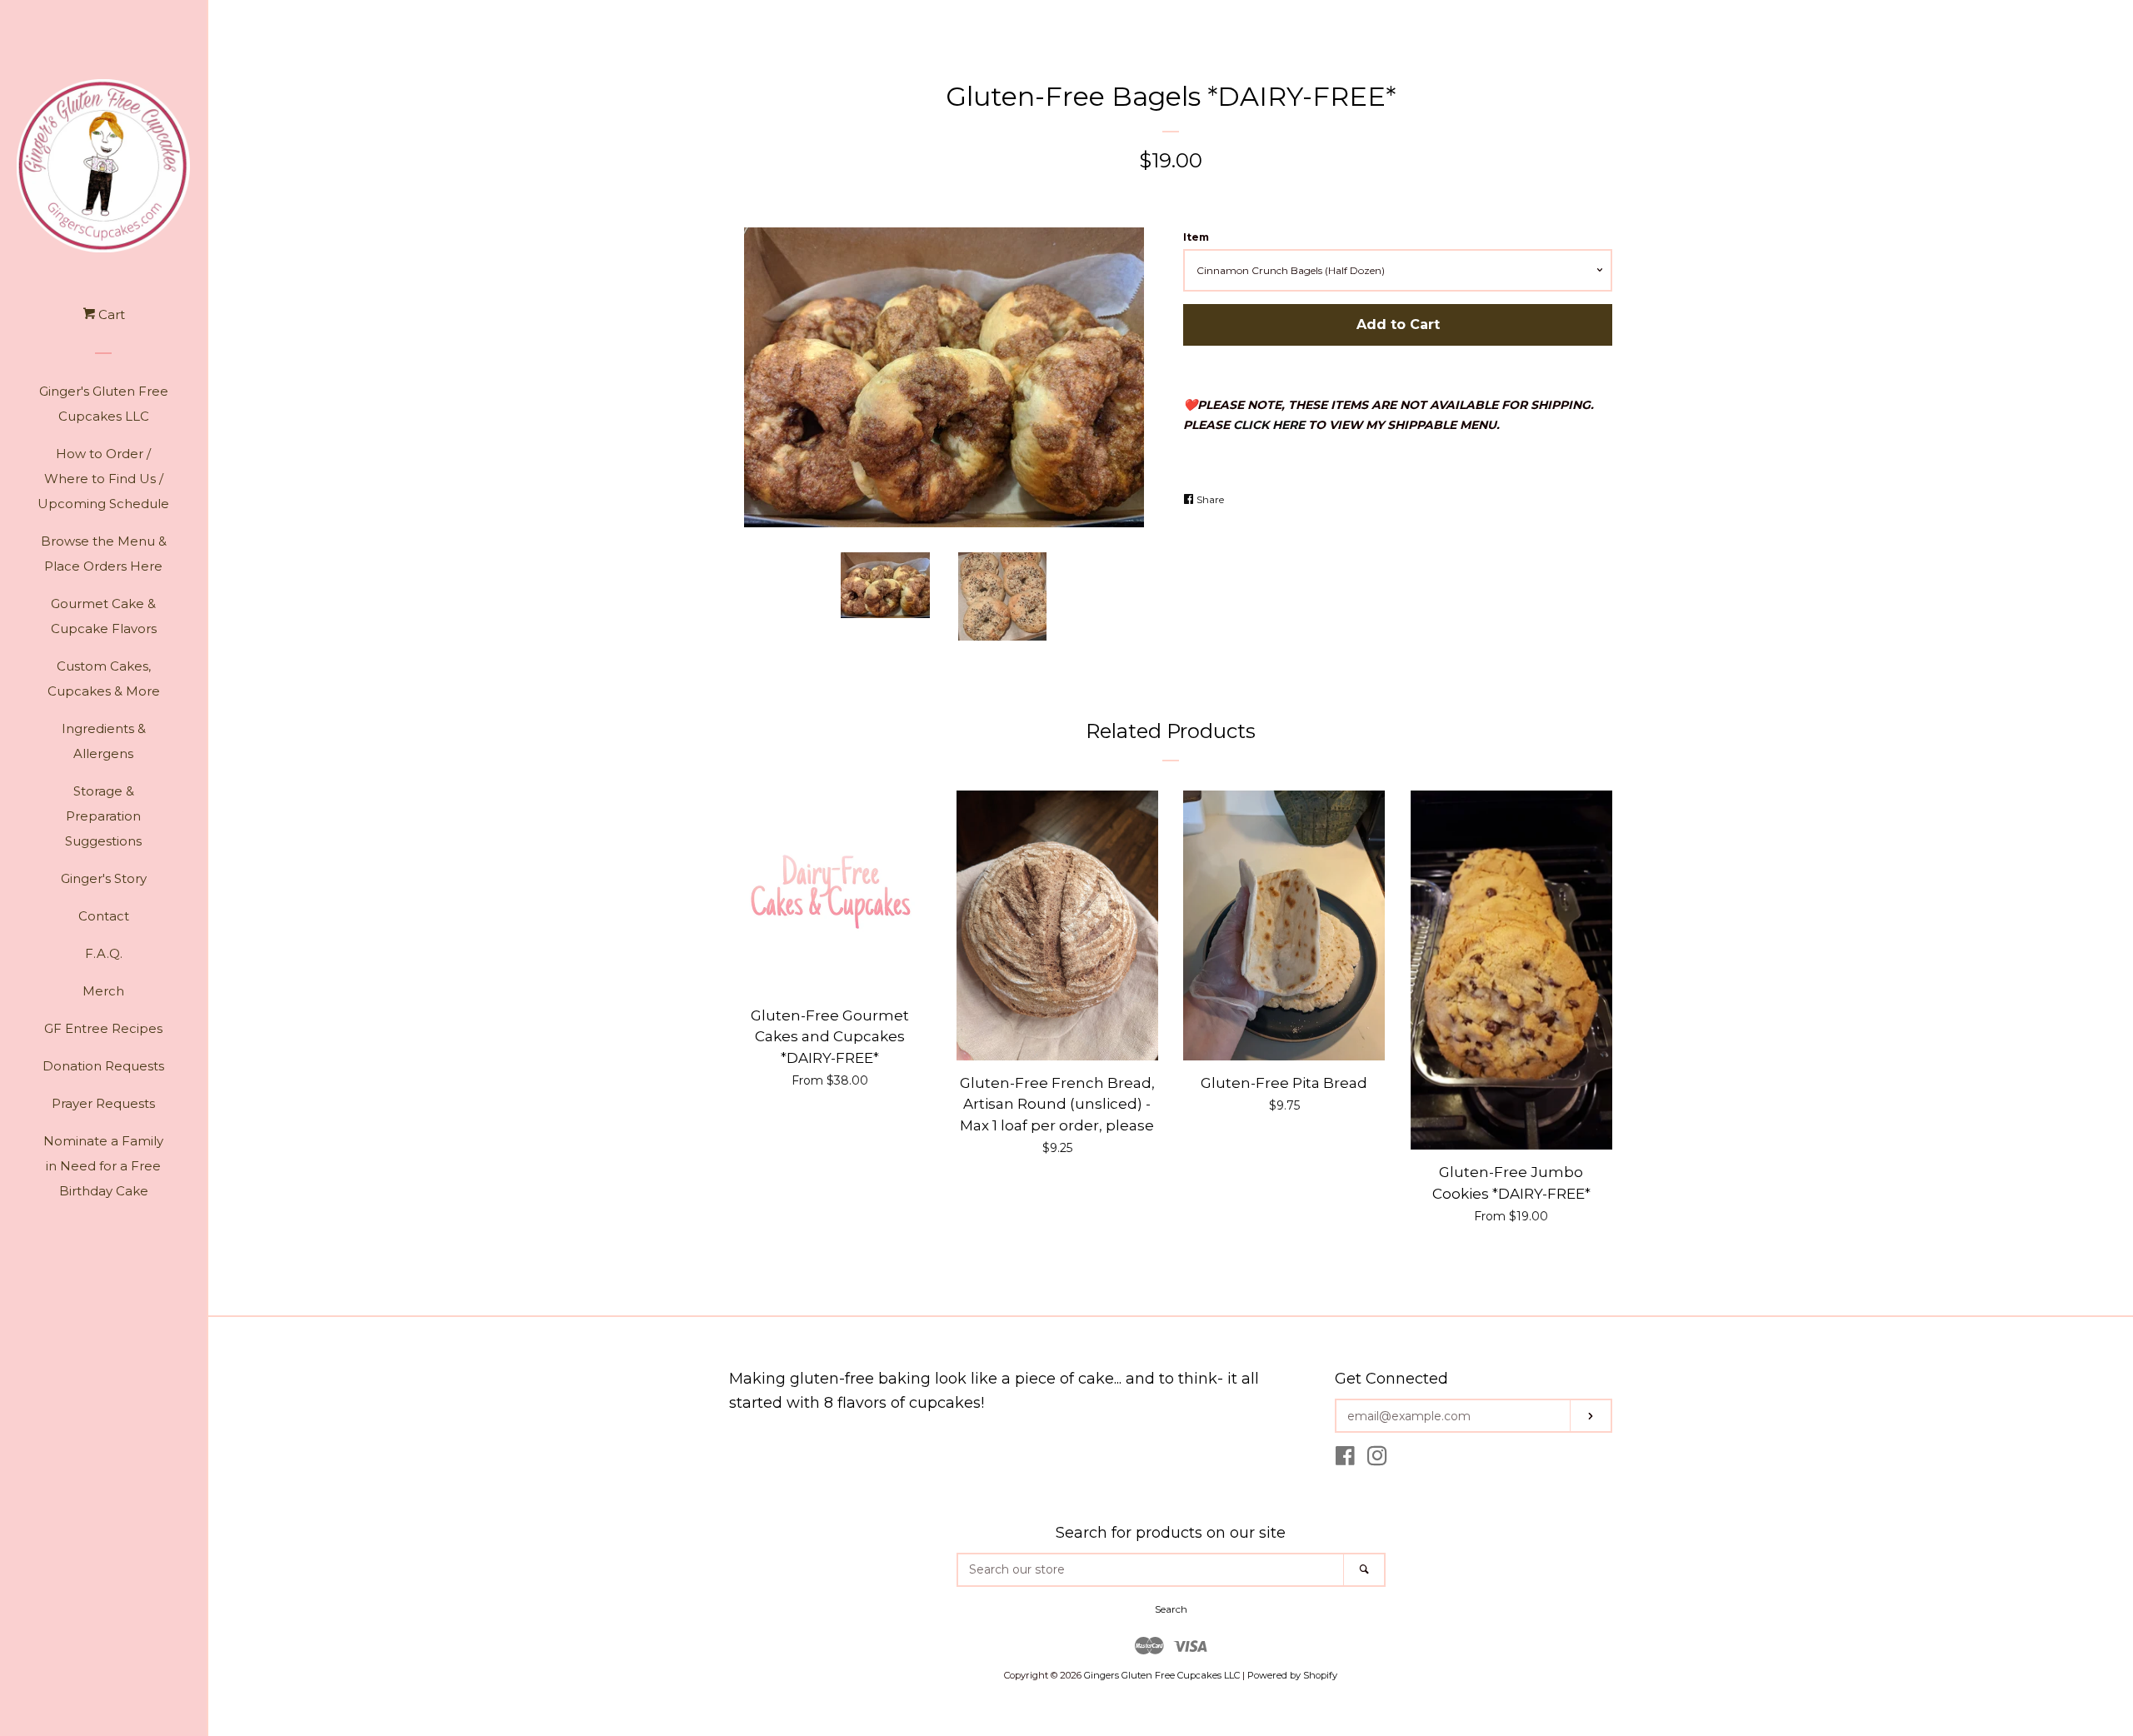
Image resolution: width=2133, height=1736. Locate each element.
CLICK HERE (1269, 425)
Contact (104, 916)
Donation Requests (103, 1066)
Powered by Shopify (1292, 1675)
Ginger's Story (104, 878)
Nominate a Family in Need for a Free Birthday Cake (103, 1166)
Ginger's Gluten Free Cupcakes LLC (104, 404)
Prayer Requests (103, 1103)
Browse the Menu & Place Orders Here (104, 554)
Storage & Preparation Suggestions (103, 816)
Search (1171, 1609)
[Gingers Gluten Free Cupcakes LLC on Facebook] (1345, 1459)
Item (1196, 237)
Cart (110, 314)
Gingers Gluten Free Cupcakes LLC (1162, 1675)
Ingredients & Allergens (104, 741)
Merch (103, 991)
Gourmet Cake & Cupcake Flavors (104, 616)
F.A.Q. (104, 953)
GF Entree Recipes (103, 1028)
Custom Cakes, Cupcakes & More (104, 678)
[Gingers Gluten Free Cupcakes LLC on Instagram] (1377, 1459)
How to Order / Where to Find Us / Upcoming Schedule (103, 479)
